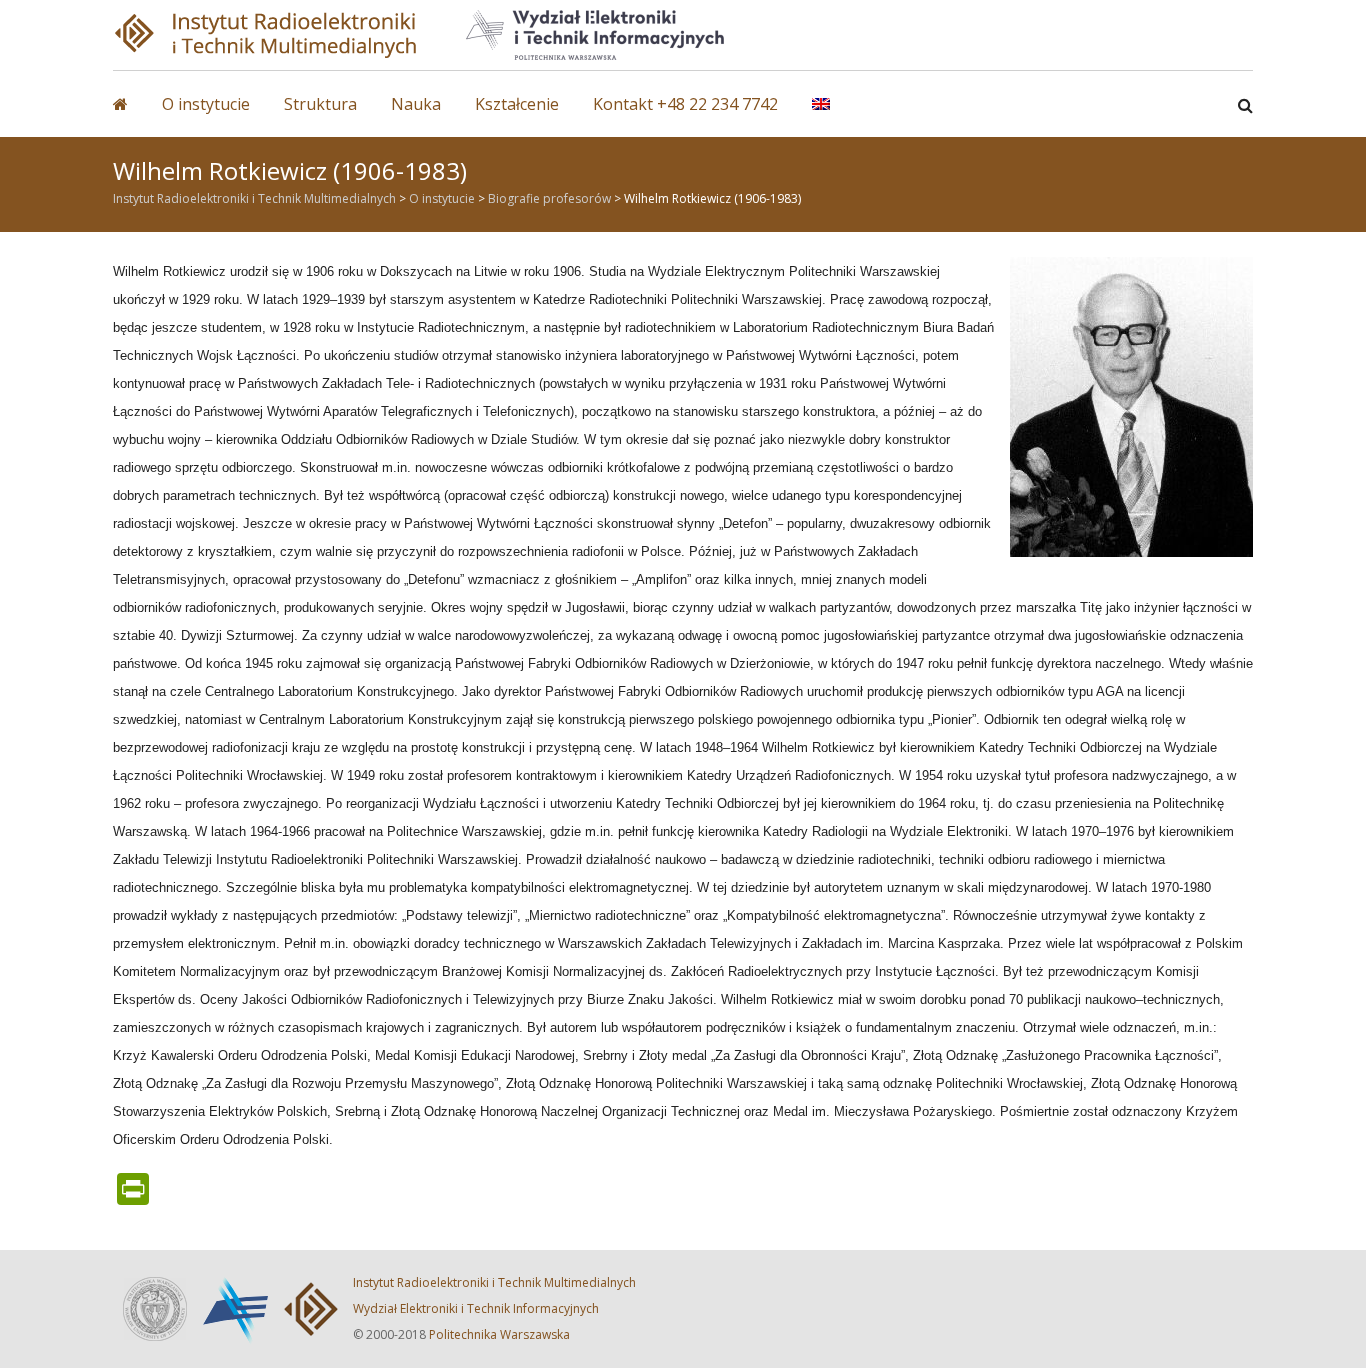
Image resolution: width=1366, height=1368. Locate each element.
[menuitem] (836, 114)
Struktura (320, 104)
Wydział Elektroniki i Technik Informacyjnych (476, 1308)
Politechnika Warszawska (499, 1334)
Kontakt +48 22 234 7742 (685, 104)
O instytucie (206, 104)
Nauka (416, 104)
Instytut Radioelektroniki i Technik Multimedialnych (494, 1282)
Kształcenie (517, 104)
